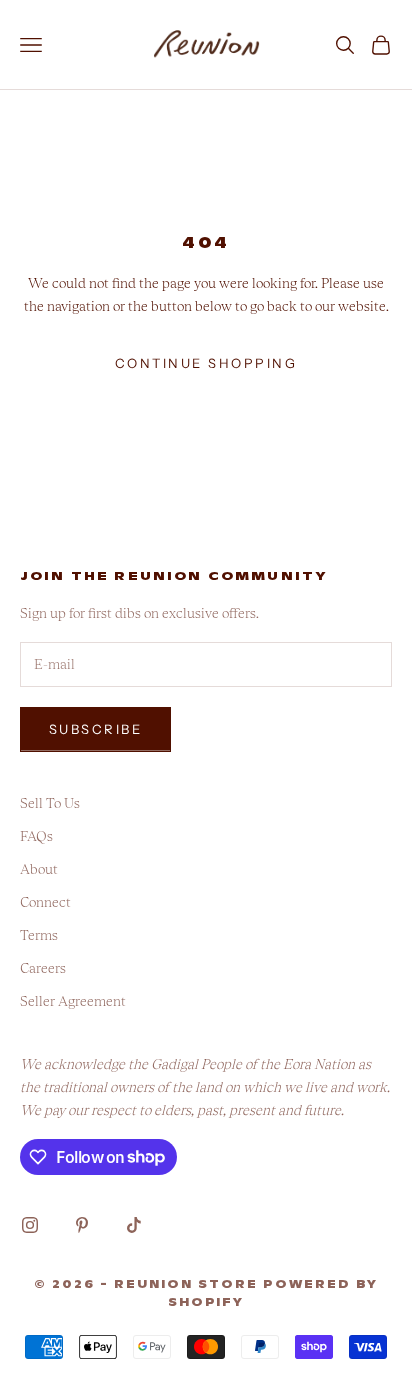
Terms (39, 935)
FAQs (36, 836)
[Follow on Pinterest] (82, 1225)
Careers (43, 968)
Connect (45, 902)
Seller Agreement (73, 1001)
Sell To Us (50, 803)
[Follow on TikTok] (134, 1225)
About (39, 869)
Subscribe (95, 729)
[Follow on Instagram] (30, 1225)
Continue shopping (206, 363)
